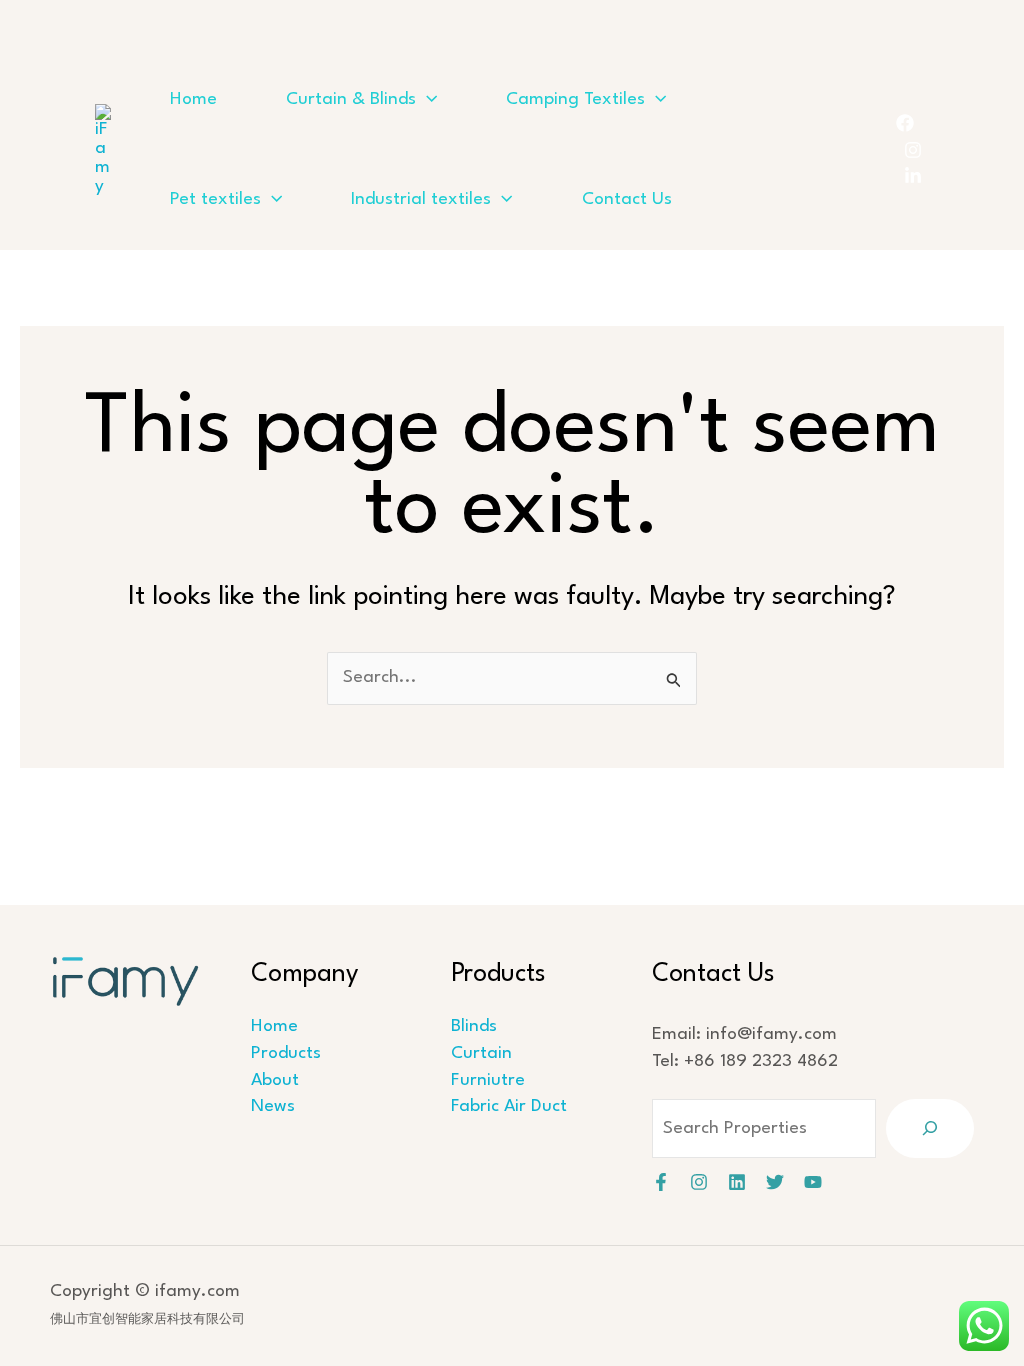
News (273, 1106)
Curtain (481, 1053)
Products (286, 1053)
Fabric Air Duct (509, 1106)
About (275, 1080)
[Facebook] (905, 123)
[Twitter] (775, 1182)
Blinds (474, 1026)
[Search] (930, 1128)
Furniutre (488, 1080)
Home (274, 1026)
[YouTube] (813, 1182)
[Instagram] (913, 150)
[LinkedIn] (913, 176)
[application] (426, 100)
